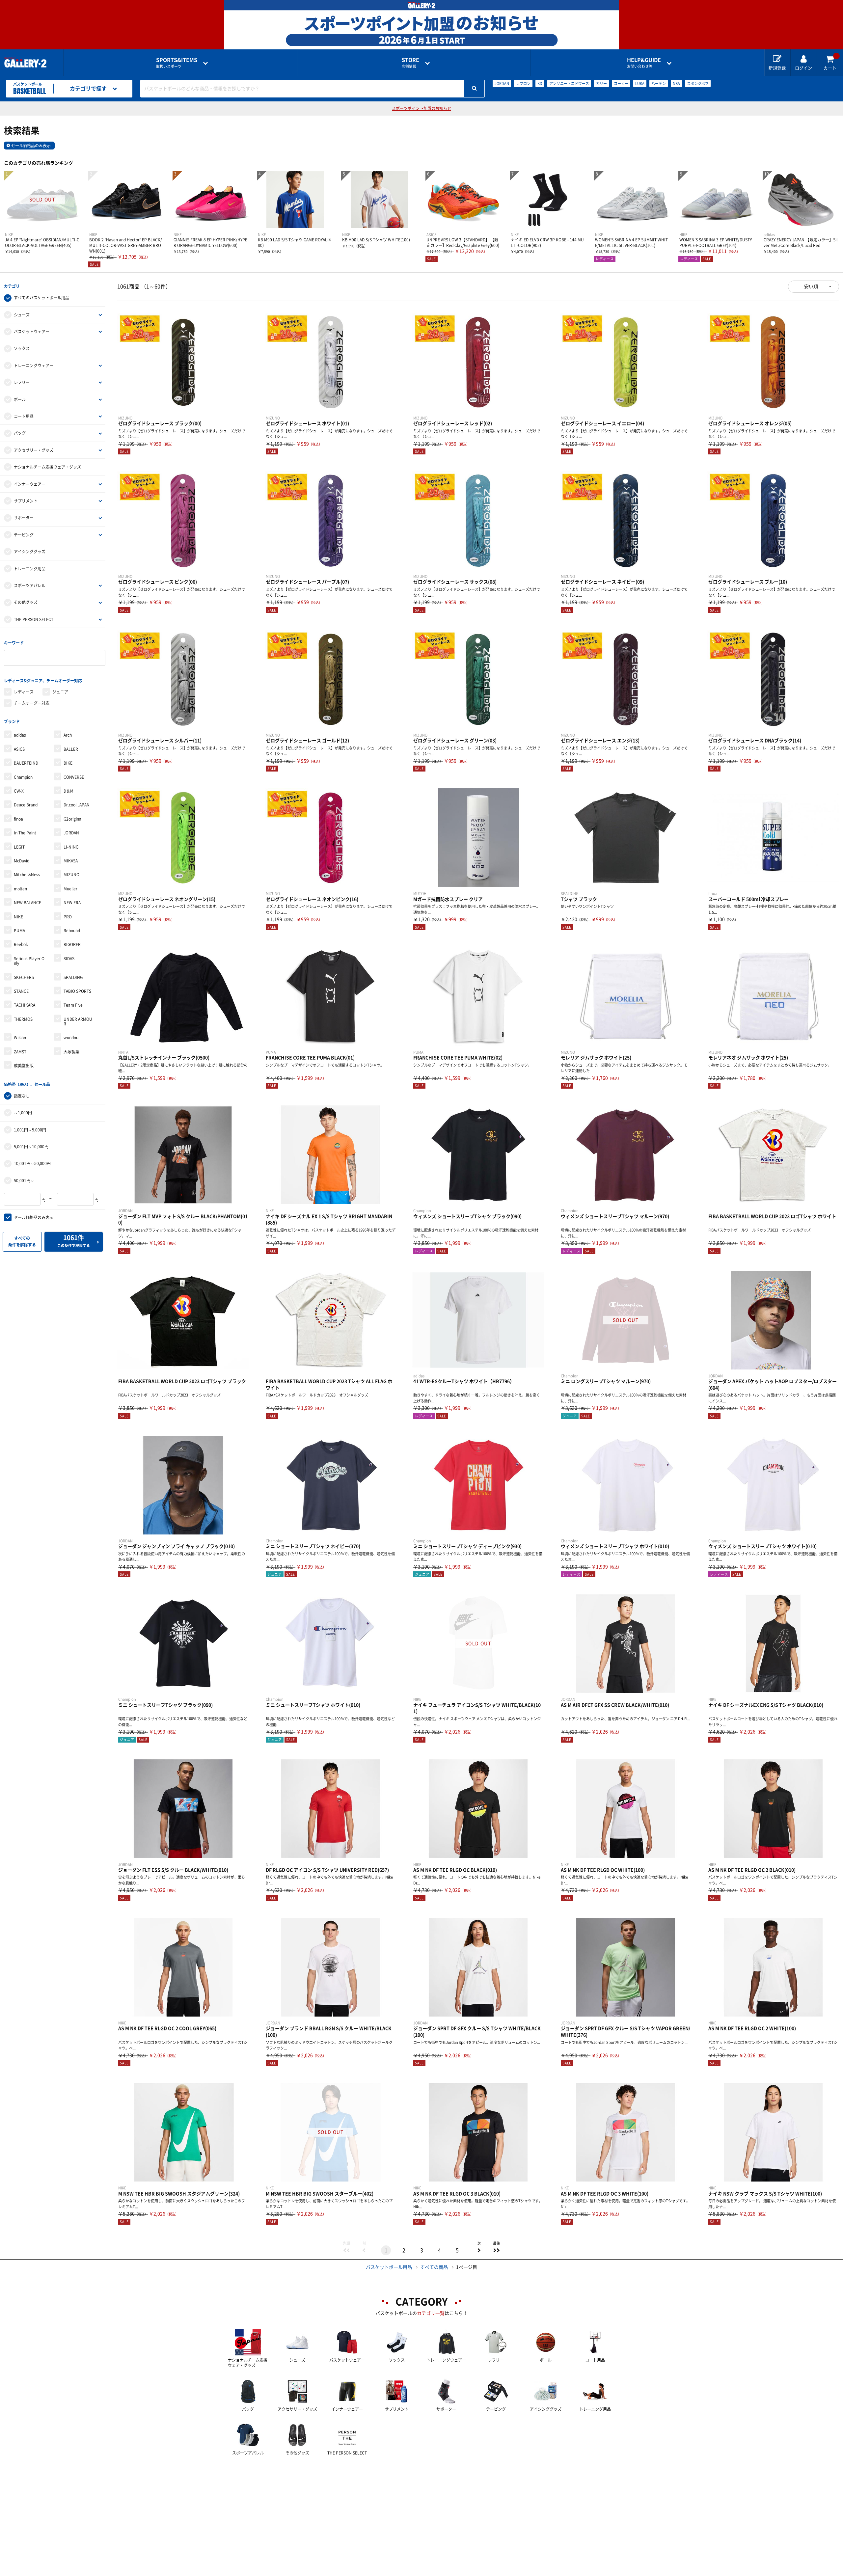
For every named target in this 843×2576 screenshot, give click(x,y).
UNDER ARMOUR (78, 1021)
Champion (23, 777)
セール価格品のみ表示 (31, 146)
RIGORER (72, 944)
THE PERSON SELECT (34, 619)
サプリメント (26, 501)
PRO (68, 917)
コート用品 (24, 416)
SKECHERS (24, 977)
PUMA (19, 931)
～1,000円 (23, 1113)
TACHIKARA (25, 1005)
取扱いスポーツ (177, 63)
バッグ (20, 433)
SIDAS (69, 959)
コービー (621, 83)
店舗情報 (410, 63)
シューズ (22, 315)
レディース (24, 692)
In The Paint (25, 833)
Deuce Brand (26, 805)
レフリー (22, 382)
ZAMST (20, 1052)
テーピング (24, 535)
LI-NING (71, 847)
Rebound (72, 931)
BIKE (68, 763)
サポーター (24, 518)
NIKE (18, 917)
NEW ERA (72, 903)
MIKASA (71, 861)
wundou (71, 1038)
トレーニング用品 (30, 569)
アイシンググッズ (30, 552)
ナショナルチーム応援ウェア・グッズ (47, 467)
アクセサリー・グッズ (34, 450)
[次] (479, 2250)
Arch (68, 735)
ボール (20, 399)
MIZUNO (71, 875)
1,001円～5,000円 (30, 1130)
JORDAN (502, 83)
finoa (18, 819)
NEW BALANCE (27, 903)
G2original (73, 819)
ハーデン (659, 83)
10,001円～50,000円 (32, 1163)
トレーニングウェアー (34, 366)
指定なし (22, 1096)
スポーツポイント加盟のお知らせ (421, 108)
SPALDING (73, 977)
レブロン (523, 83)
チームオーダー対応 (32, 703)
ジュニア (60, 692)
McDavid (22, 861)
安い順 (811, 286)
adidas (20, 735)
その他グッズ (26, 602)
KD (540, 83)
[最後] (497, 2250)
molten (20, 889)
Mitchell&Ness (27, 875)
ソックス (22, 348)
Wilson (20, 1038)
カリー (601, 83)
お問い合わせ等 (644, 63)
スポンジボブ (698, 83)
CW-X (19, 791)
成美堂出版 (24, 1066)
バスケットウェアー (32, 332)
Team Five (73, 1005)
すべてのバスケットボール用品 (41, 298)
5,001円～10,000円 (31, 1147)
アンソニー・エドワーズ (569, 83)
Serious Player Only (29, 961)
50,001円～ (24, 1180)
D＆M (68, 791)
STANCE (21, 991)
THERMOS (23, 1019)
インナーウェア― (30, 484)
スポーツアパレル (30, 585)
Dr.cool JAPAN (77, 805)
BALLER (71, 749)
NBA (676, 83)
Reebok (21, 944)
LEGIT (19, 847)
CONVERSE (74, 777)
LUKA (640, 83)
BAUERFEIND (26, 763)
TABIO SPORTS (77, 991)
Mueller (70, 889)
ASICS (19, 749)
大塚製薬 (71, 1052)
